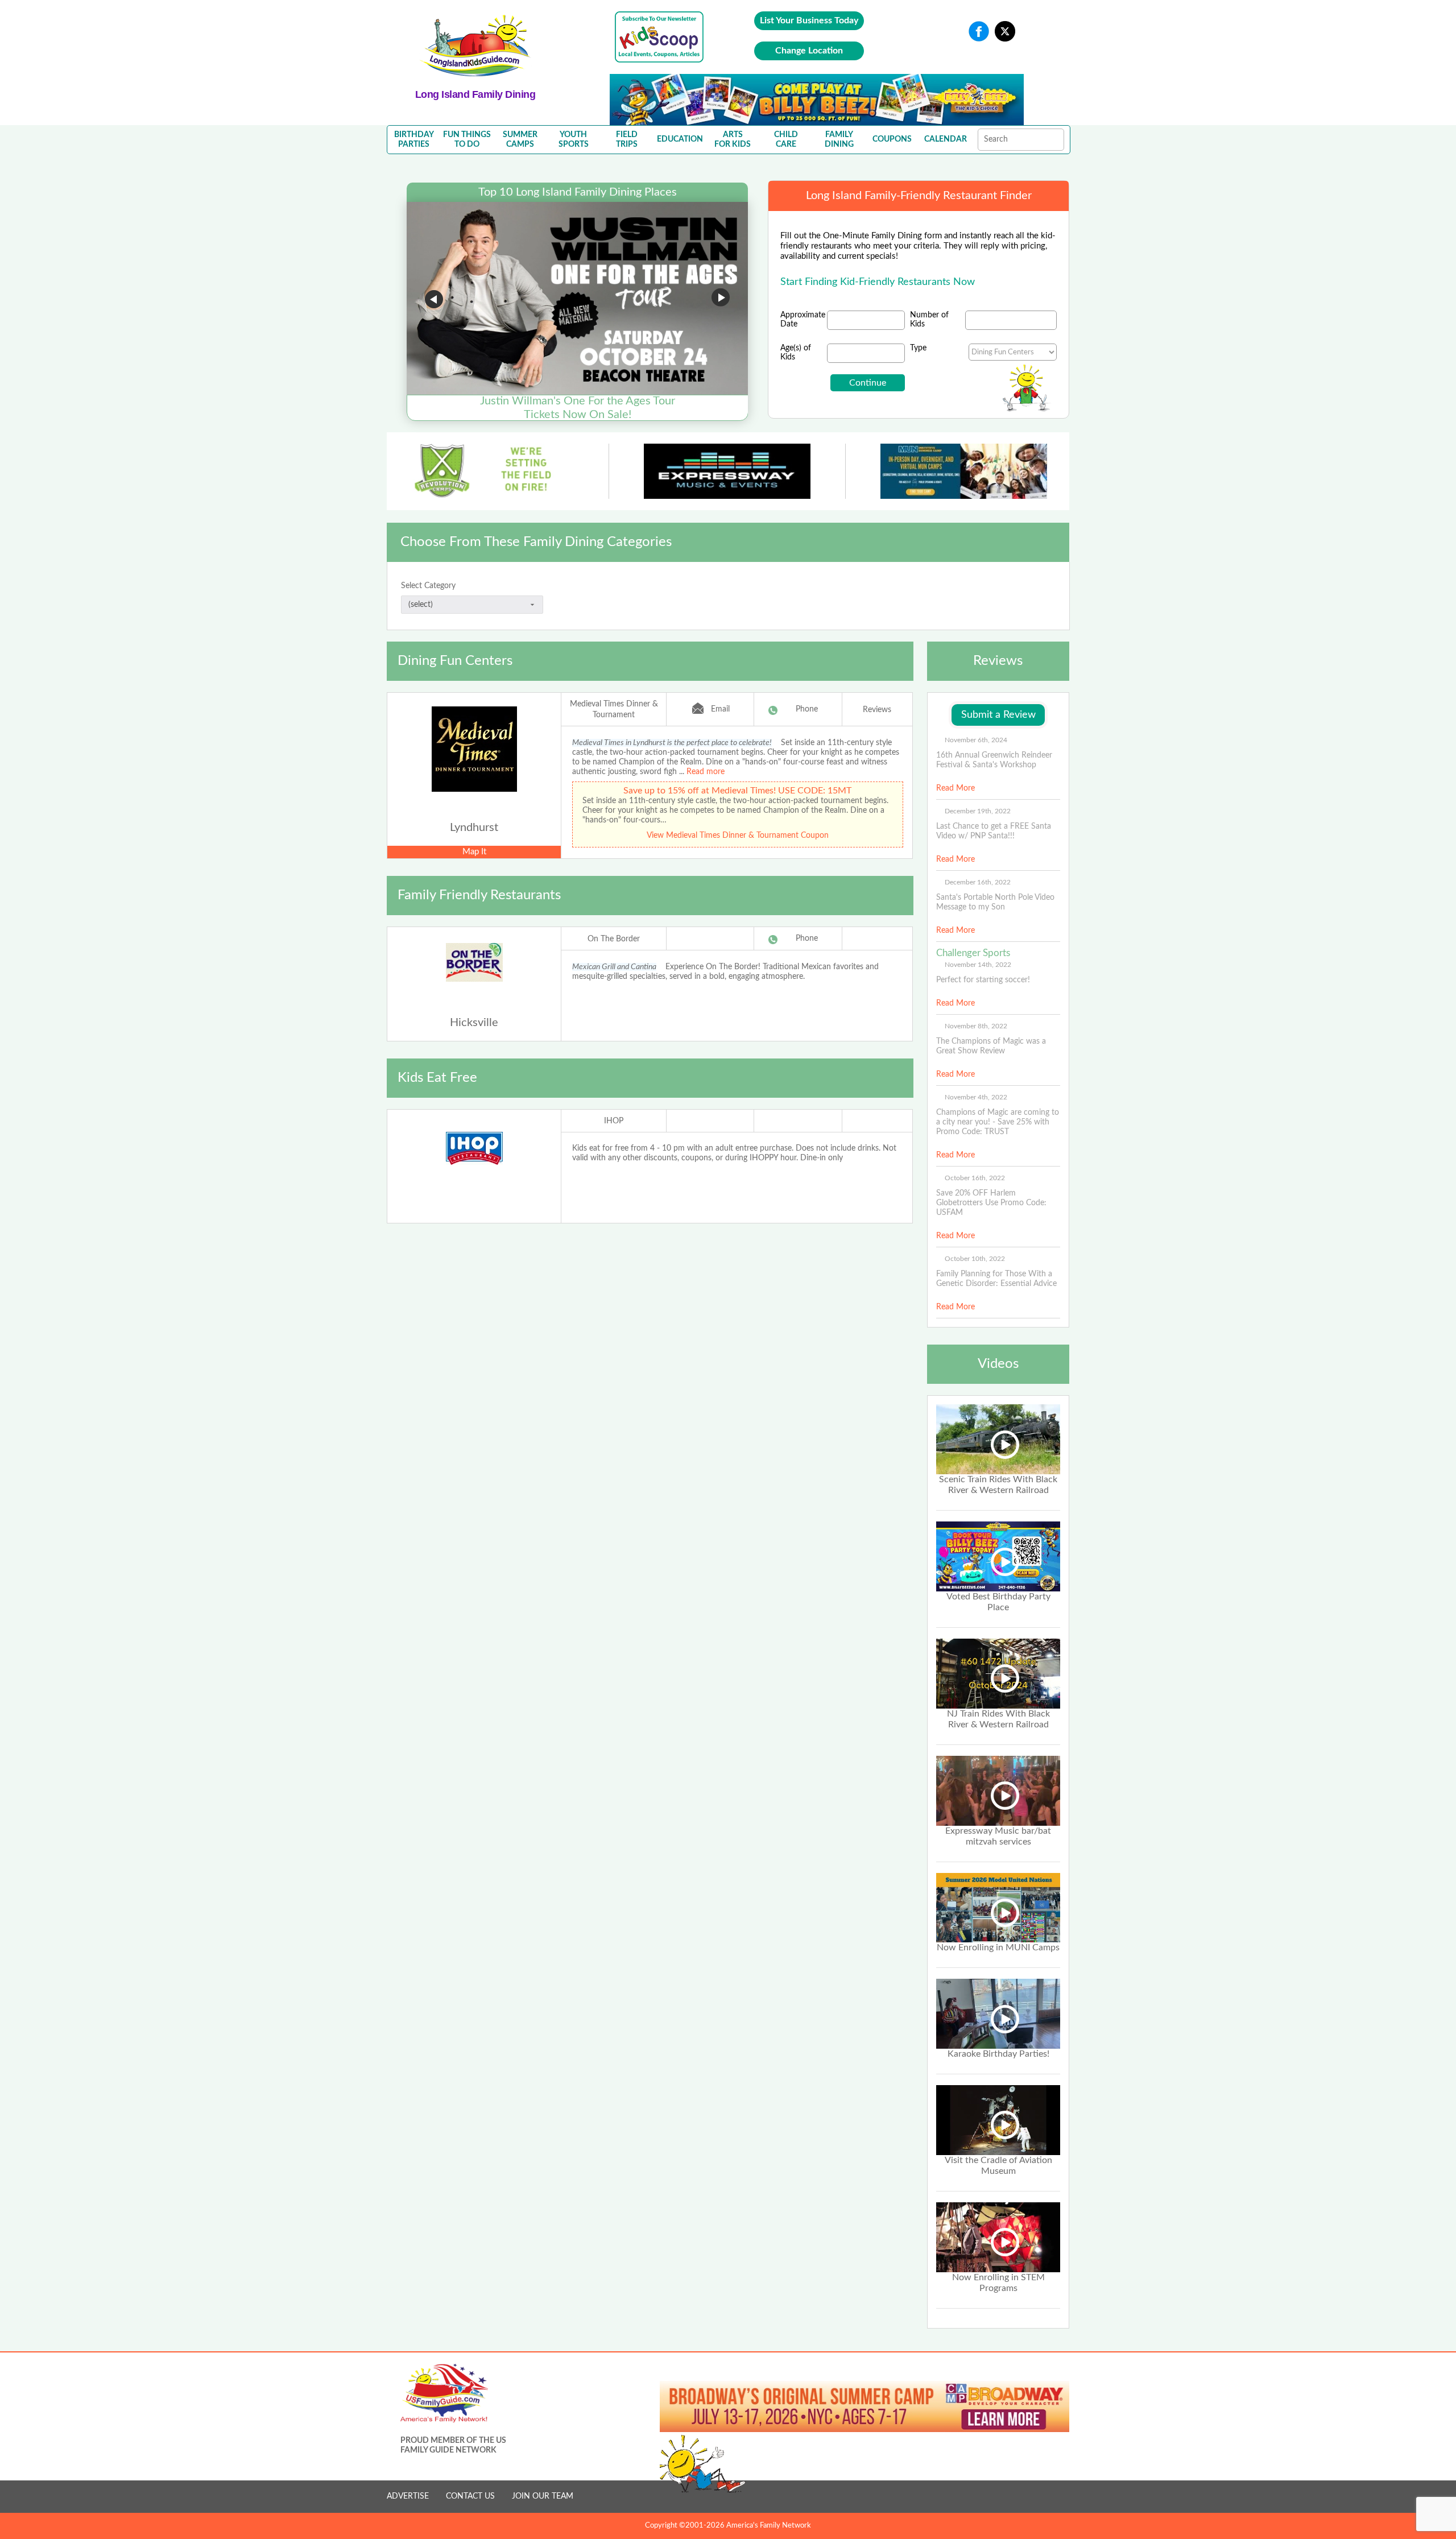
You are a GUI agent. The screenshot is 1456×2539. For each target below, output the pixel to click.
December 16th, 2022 (978, 882)
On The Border (614, 939)
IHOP (614, 1121)
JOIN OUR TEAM (543, 2496)
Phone (807, 709)
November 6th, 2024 (976, 740)
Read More (955, 788)
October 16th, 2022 (975, 1178)
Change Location (809, 51)
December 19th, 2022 (978, 811)
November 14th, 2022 (978, 965)
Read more (706, 772)
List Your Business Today (809, 20)
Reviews (877, 710)
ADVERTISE (408, 2496)
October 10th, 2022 (975, 1259)
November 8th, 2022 (976, 1026)
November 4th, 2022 (976, 1097)
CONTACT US (470, 2496)
